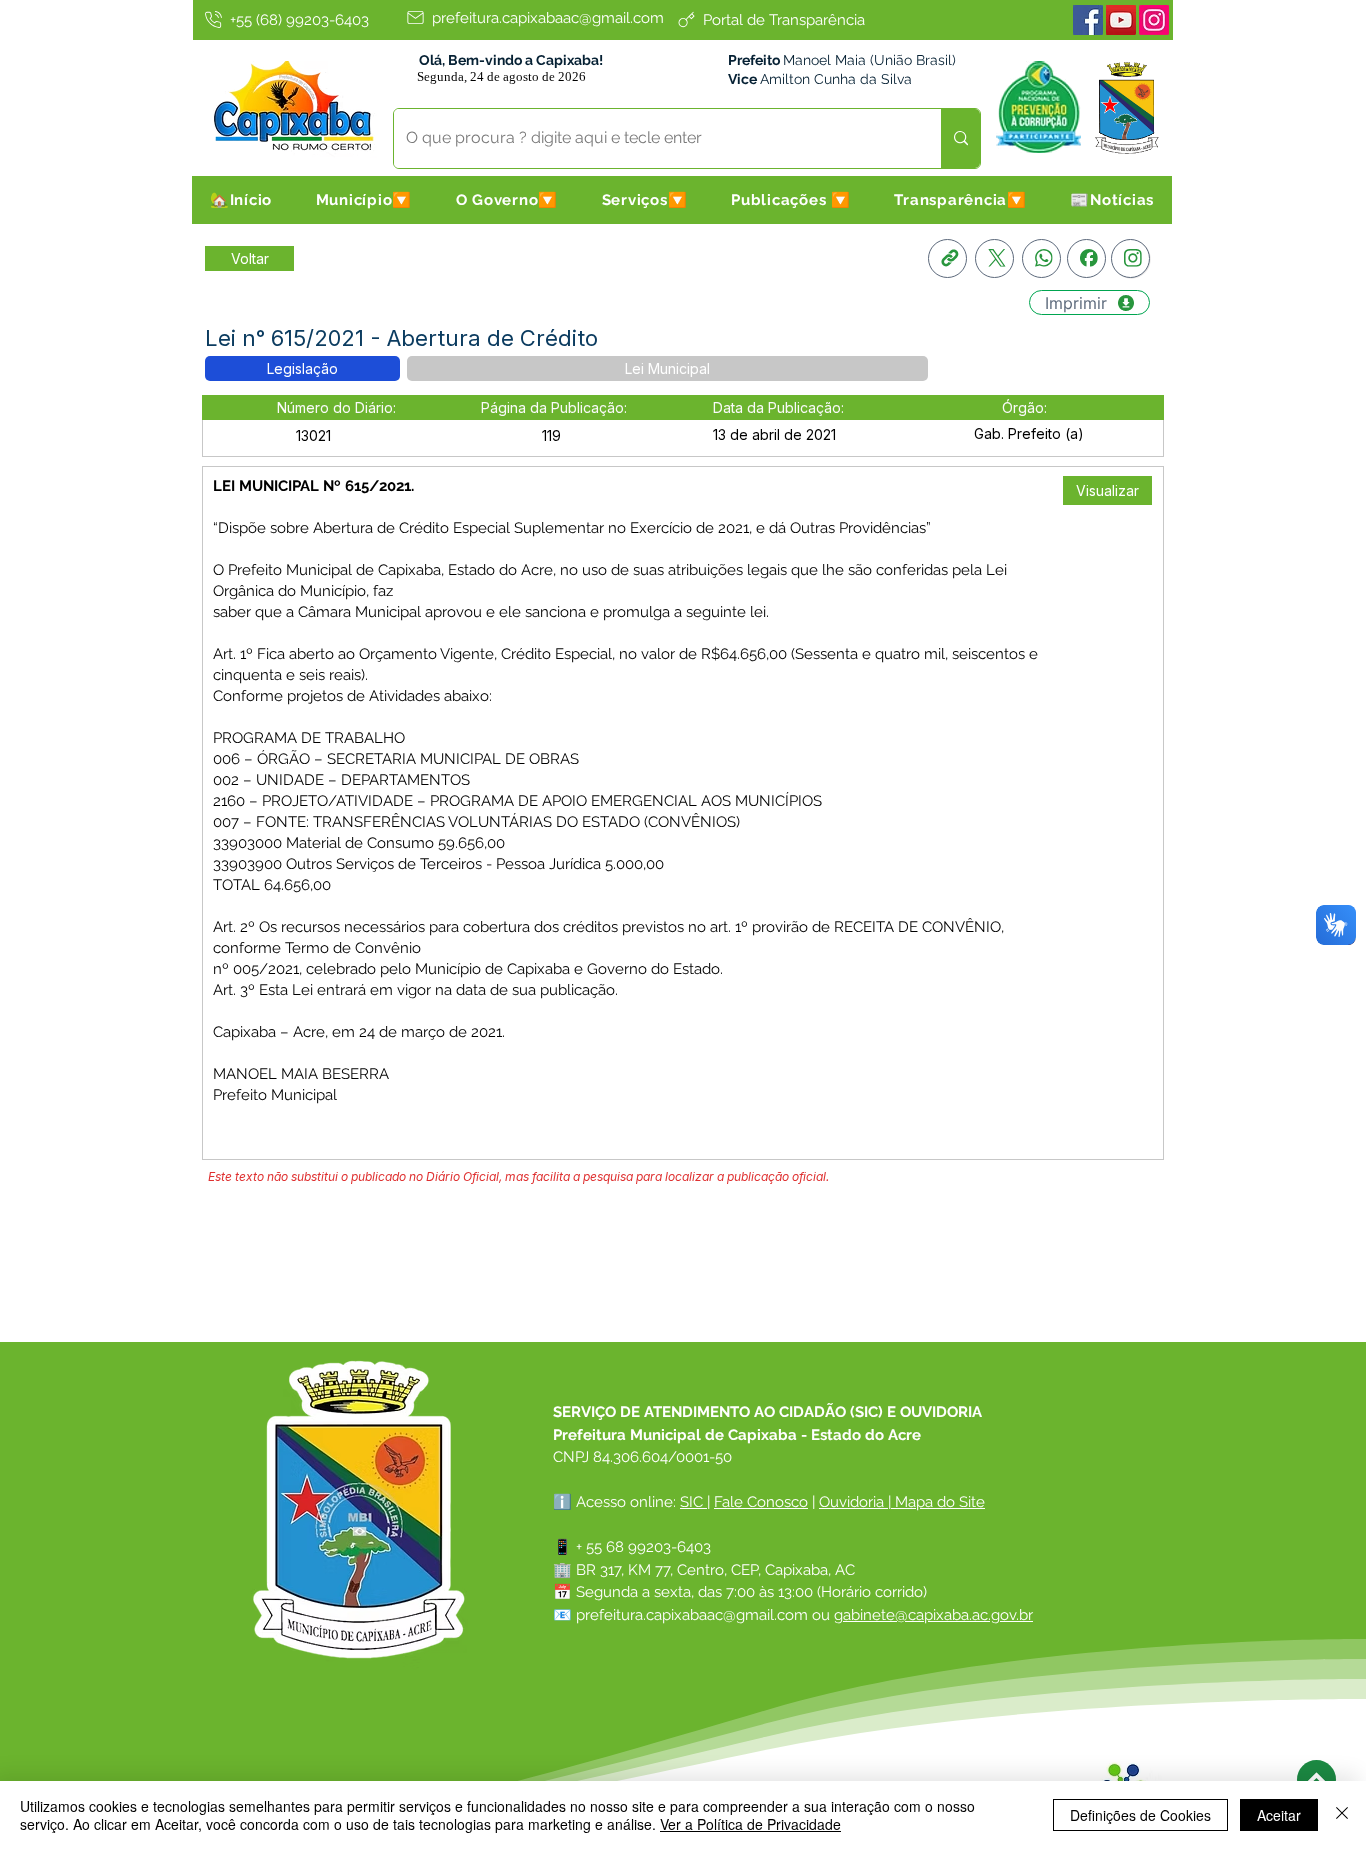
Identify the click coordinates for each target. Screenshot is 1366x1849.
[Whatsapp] (1041, 258)
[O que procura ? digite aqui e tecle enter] (960, 138)
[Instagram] (1154, 20)
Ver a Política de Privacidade (750, 1824)
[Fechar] (1342, 1815)
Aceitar (1279, 1815)
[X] (994, 258)
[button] (364, 200)
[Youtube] (1121, 20)
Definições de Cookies (1140, 1815)
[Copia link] (947, 258)
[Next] (1316, 1779)
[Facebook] (1088, 20)
